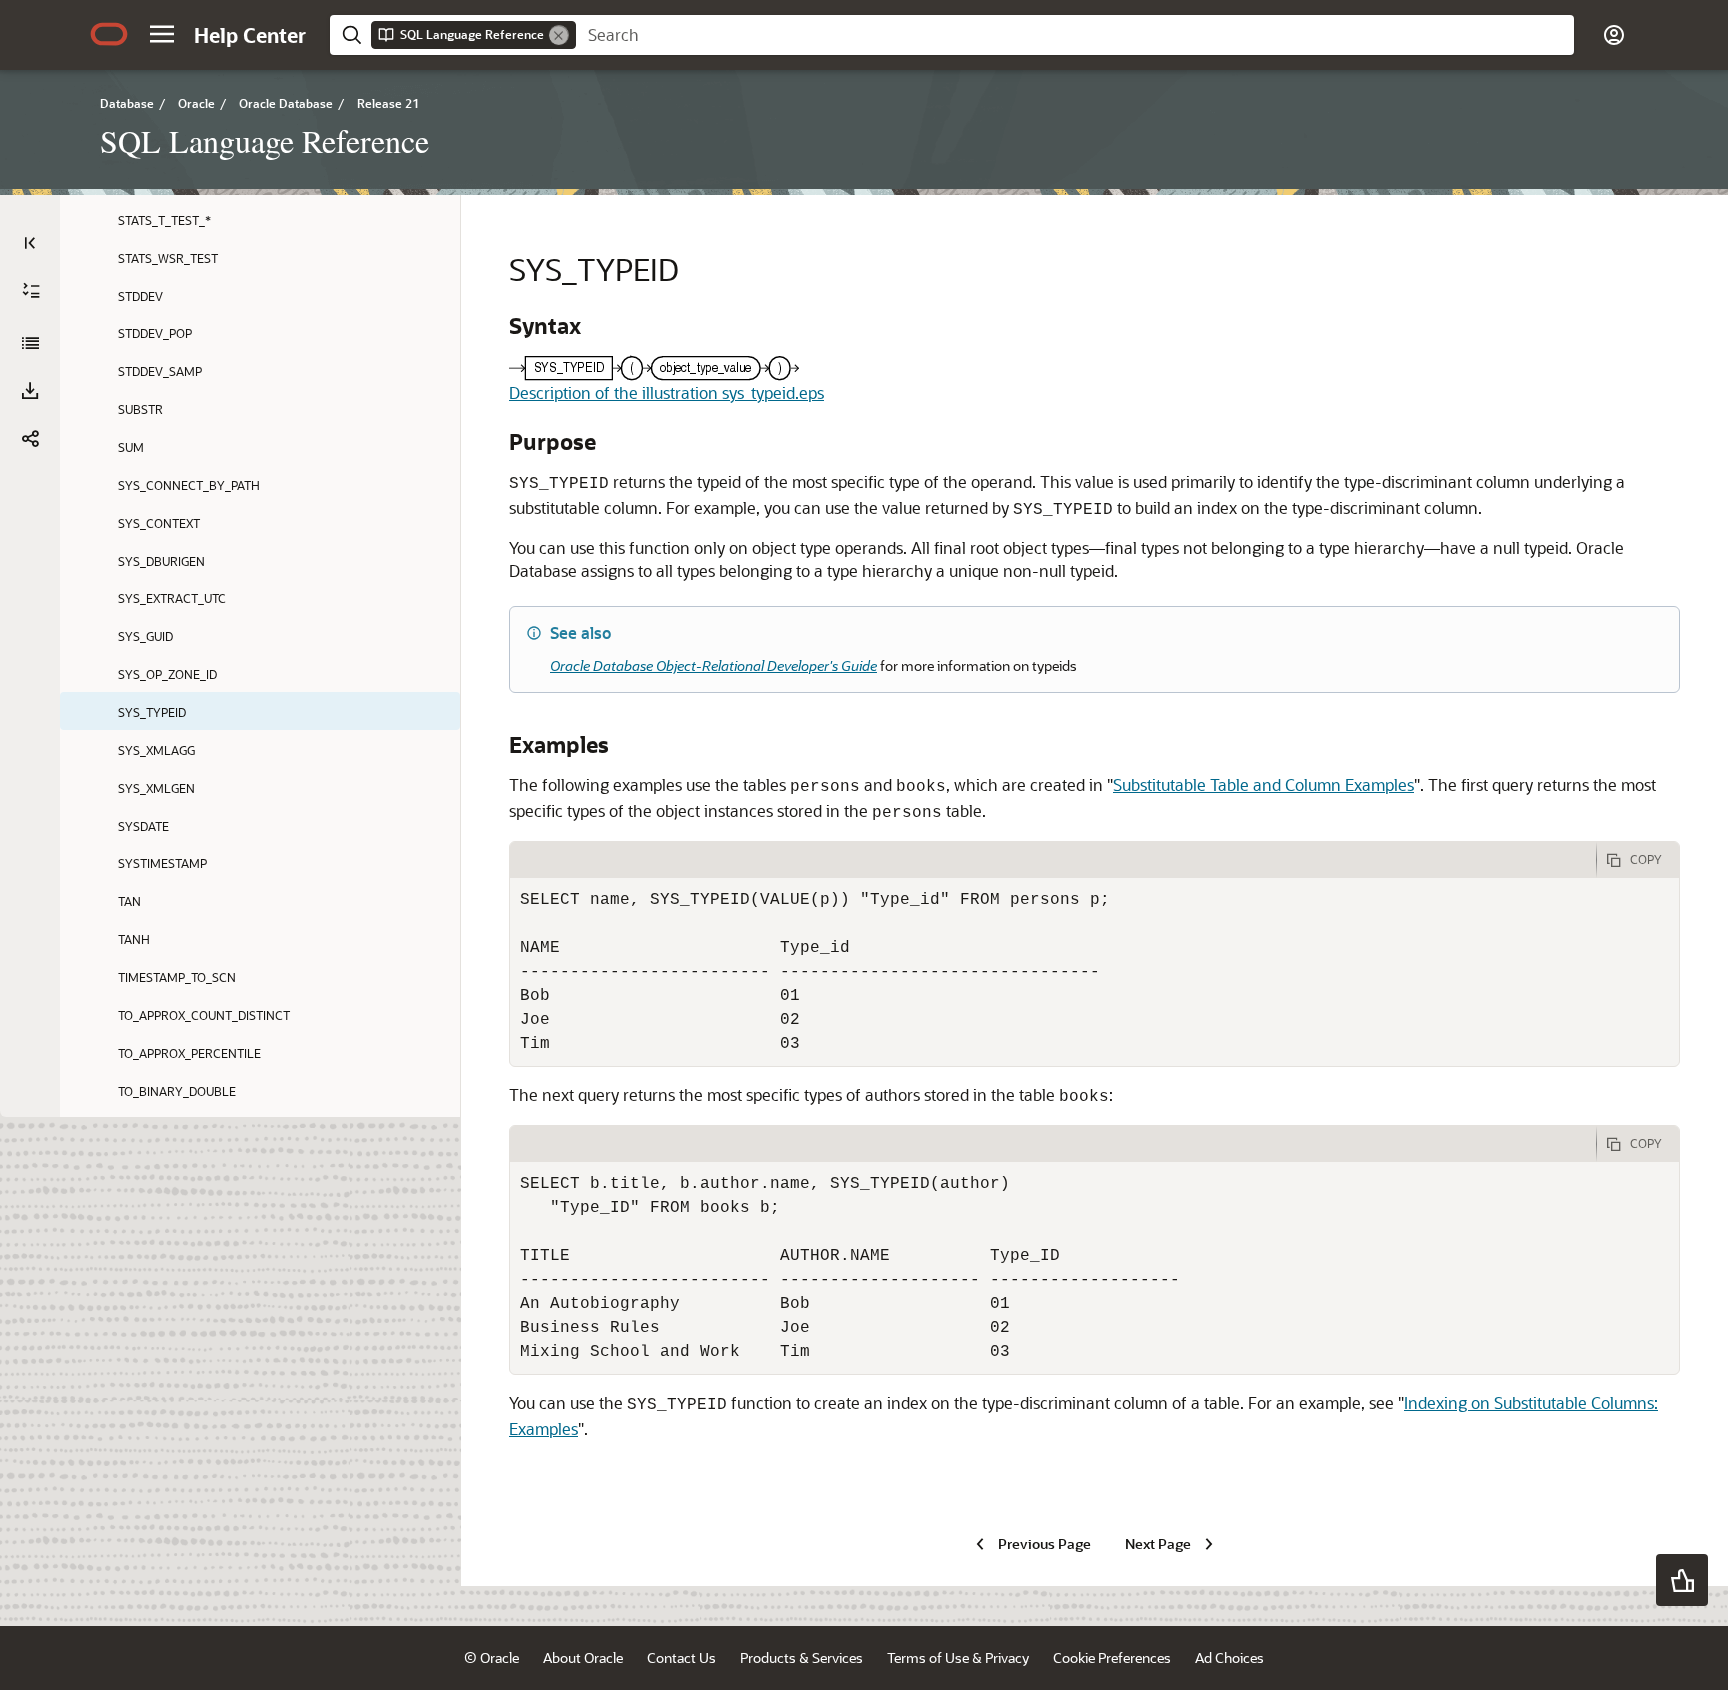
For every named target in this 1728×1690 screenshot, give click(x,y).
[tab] (1053, 860)
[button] (162, 34)
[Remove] (559, 35)
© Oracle (491, 1657)
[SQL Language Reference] (30, 343)
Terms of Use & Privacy (958, 1657)
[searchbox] (1075, 35)
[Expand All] (31, 291)
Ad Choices (1229, 1657)
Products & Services (801, 1657)
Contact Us (681, 1657)
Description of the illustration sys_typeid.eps (666, 392)
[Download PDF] (30, 391)
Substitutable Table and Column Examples (1263, 784)
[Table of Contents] (30, 243)
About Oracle (583, 1657)
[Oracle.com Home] (109, 34)
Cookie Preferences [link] (1112, 1657)
